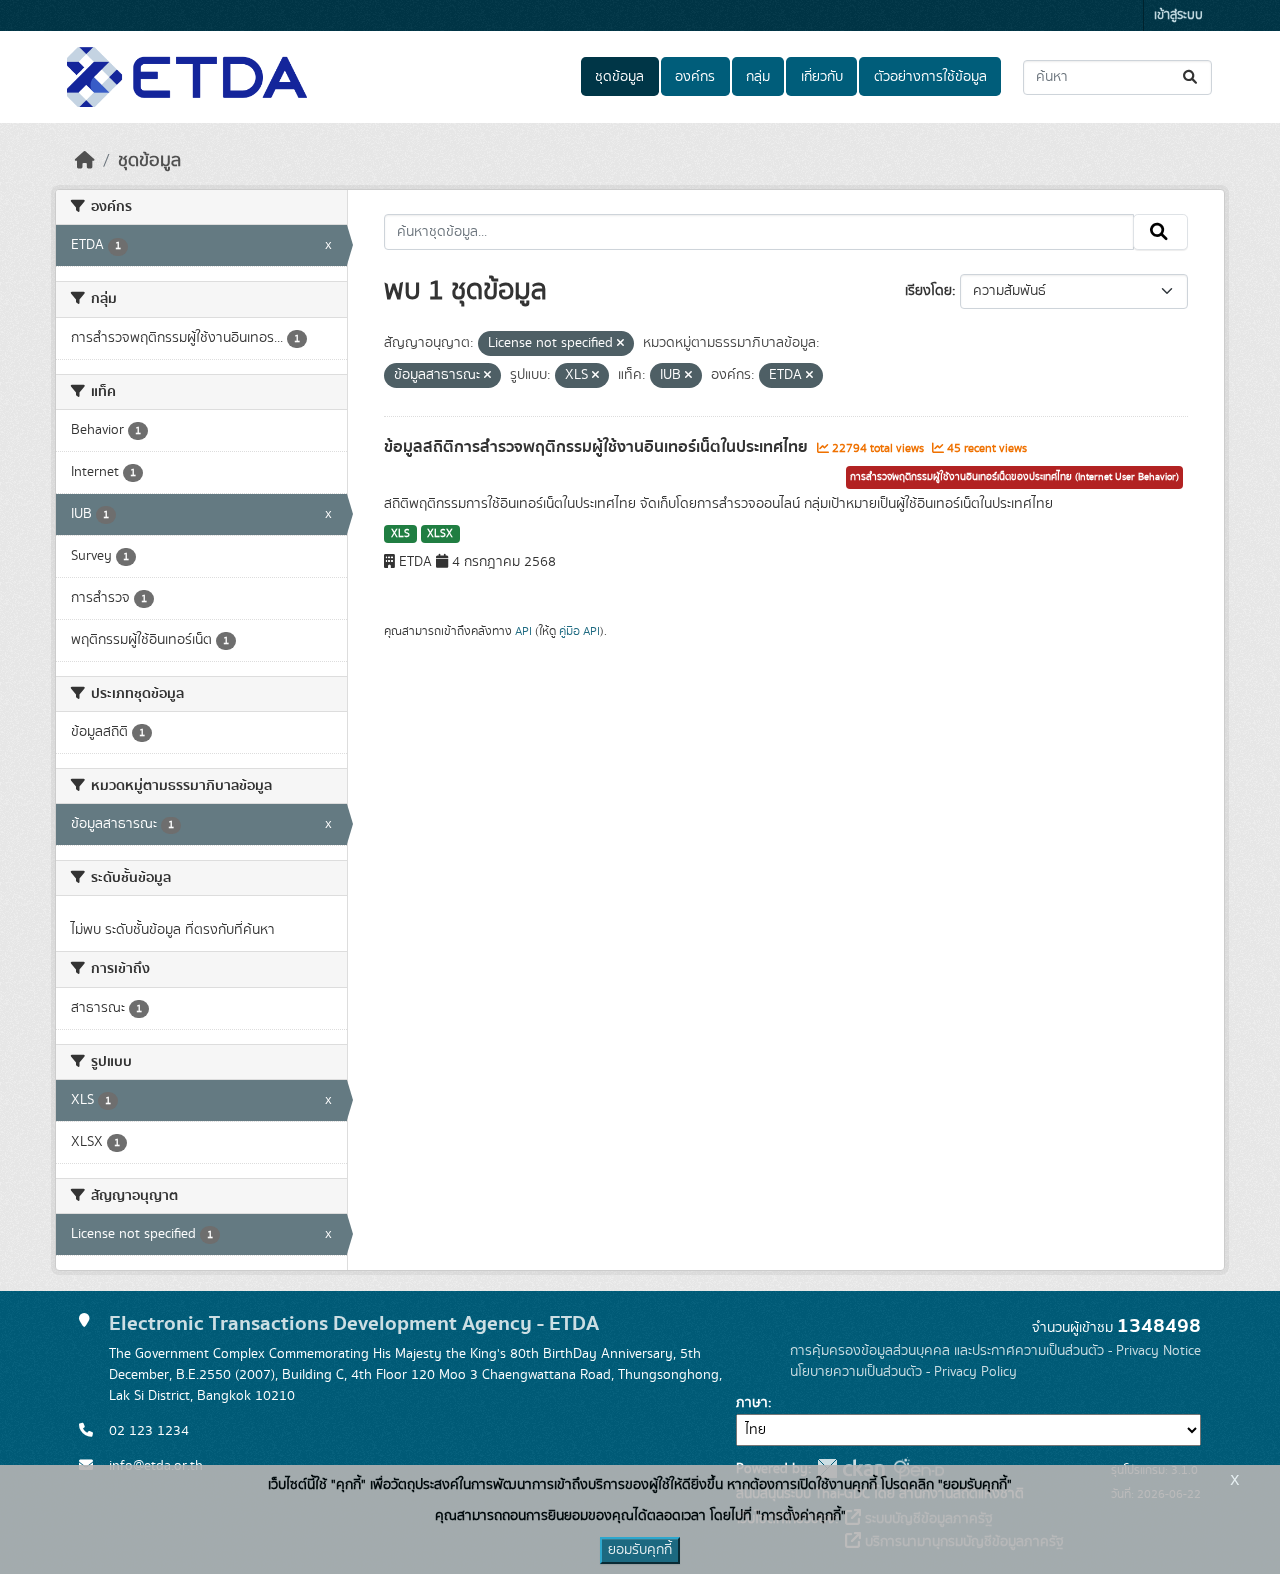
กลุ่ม (758, 77)
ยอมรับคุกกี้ (640, 1550)
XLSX (440, 534)
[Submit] (1191, 77)
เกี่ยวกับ (822, 77)
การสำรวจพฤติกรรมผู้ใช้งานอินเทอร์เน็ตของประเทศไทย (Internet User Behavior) (1014, 477)
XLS (400, 534)
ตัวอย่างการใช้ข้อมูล (930, 77)
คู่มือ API (579, 631)
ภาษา (752, 1403)
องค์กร (695, 77)
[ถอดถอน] (620, 344)
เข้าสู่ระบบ (1178, 15)
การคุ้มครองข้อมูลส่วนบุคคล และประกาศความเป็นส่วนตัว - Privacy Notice (995, 1351)
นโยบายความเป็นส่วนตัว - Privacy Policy (903, 1372)
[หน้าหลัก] (85, 161)
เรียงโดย (928, 291)
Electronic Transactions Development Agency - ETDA (354, 1323)
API (523, 631)
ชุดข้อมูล (619, 77)
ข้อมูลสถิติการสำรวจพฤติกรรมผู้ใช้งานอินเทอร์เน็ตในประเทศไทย (598, 447)
